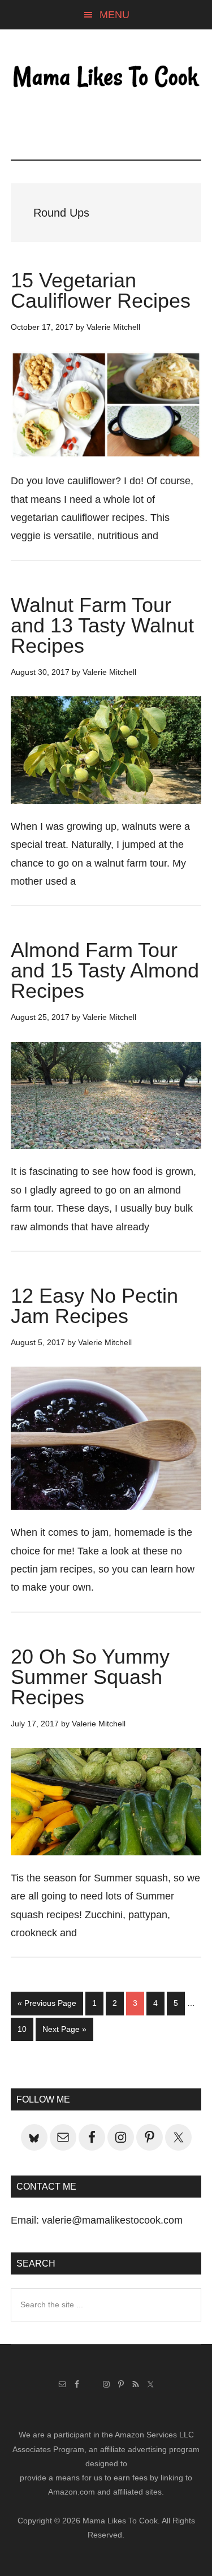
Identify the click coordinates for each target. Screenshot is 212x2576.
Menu (114, 15)
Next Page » (64, 2032)
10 (25, 2029)
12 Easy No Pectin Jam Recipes (94, 1306)
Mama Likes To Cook (106, 77)
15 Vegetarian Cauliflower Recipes (101, 290)
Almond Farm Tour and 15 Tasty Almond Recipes (105, 970)
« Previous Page (47, 2006)
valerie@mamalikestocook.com (112, 2220)
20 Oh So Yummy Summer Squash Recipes (90, 1677)
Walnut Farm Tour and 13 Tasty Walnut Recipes (102, 625)
